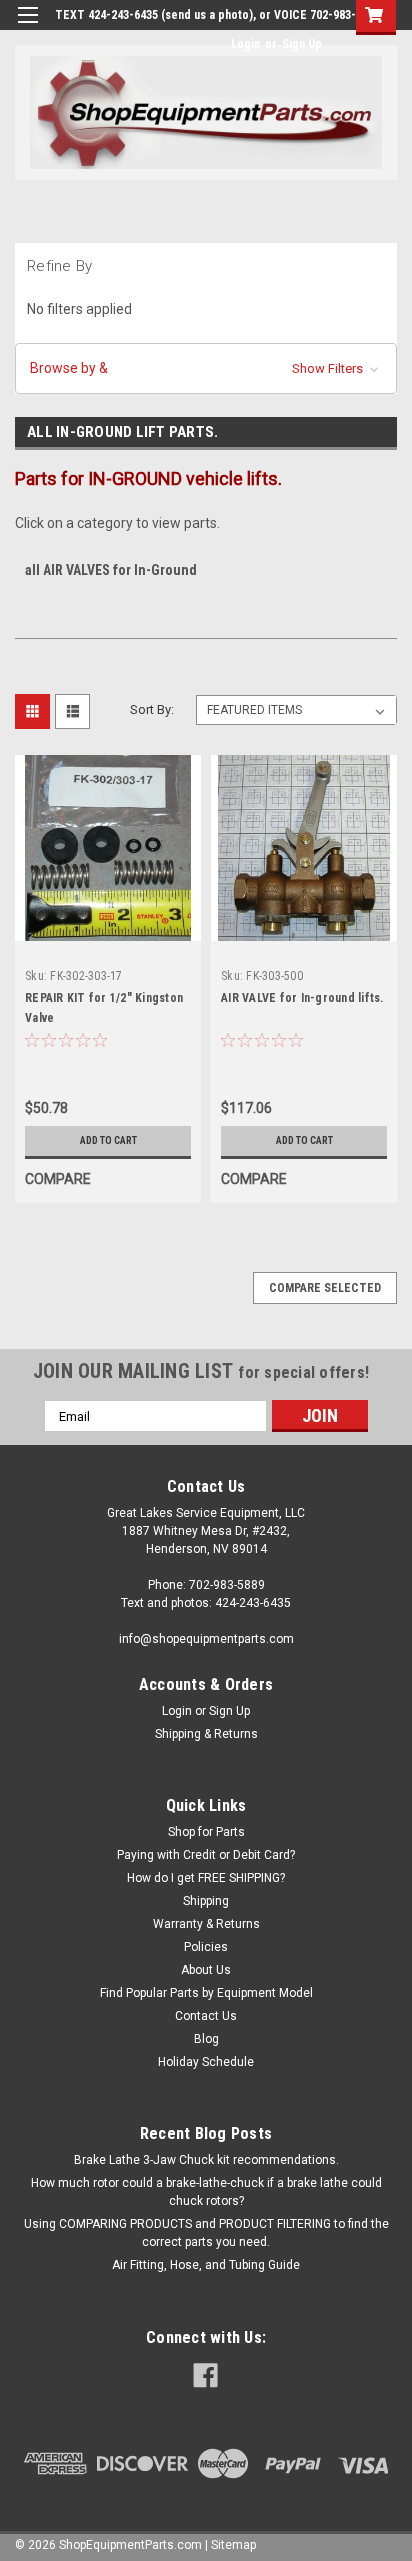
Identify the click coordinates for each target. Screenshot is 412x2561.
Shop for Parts (206, 1832)
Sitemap (233, 2545)
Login (245, 44)
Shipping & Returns (206, 1734)
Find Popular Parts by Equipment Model (206, 1993)
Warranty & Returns (206, 1924)
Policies (206, 1947)
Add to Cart (108, 1140)
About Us (206, 1970)
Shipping (206, 1901)
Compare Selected (325, 1288)
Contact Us (206, 2016)
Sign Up (302, 44)
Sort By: (152, 709)
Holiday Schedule (206, 2062)
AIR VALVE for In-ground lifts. (302, 998)
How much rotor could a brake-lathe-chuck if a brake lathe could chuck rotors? (206, 2192)
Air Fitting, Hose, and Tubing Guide (206, 2265)
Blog (206, 2039)
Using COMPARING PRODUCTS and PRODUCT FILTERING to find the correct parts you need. (206, 2233)
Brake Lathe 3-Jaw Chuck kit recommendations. (206, 2160)
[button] (206, 368)
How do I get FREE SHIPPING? (206, 1878)
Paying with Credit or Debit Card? (206, 1855)
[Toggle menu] (27, 27)
